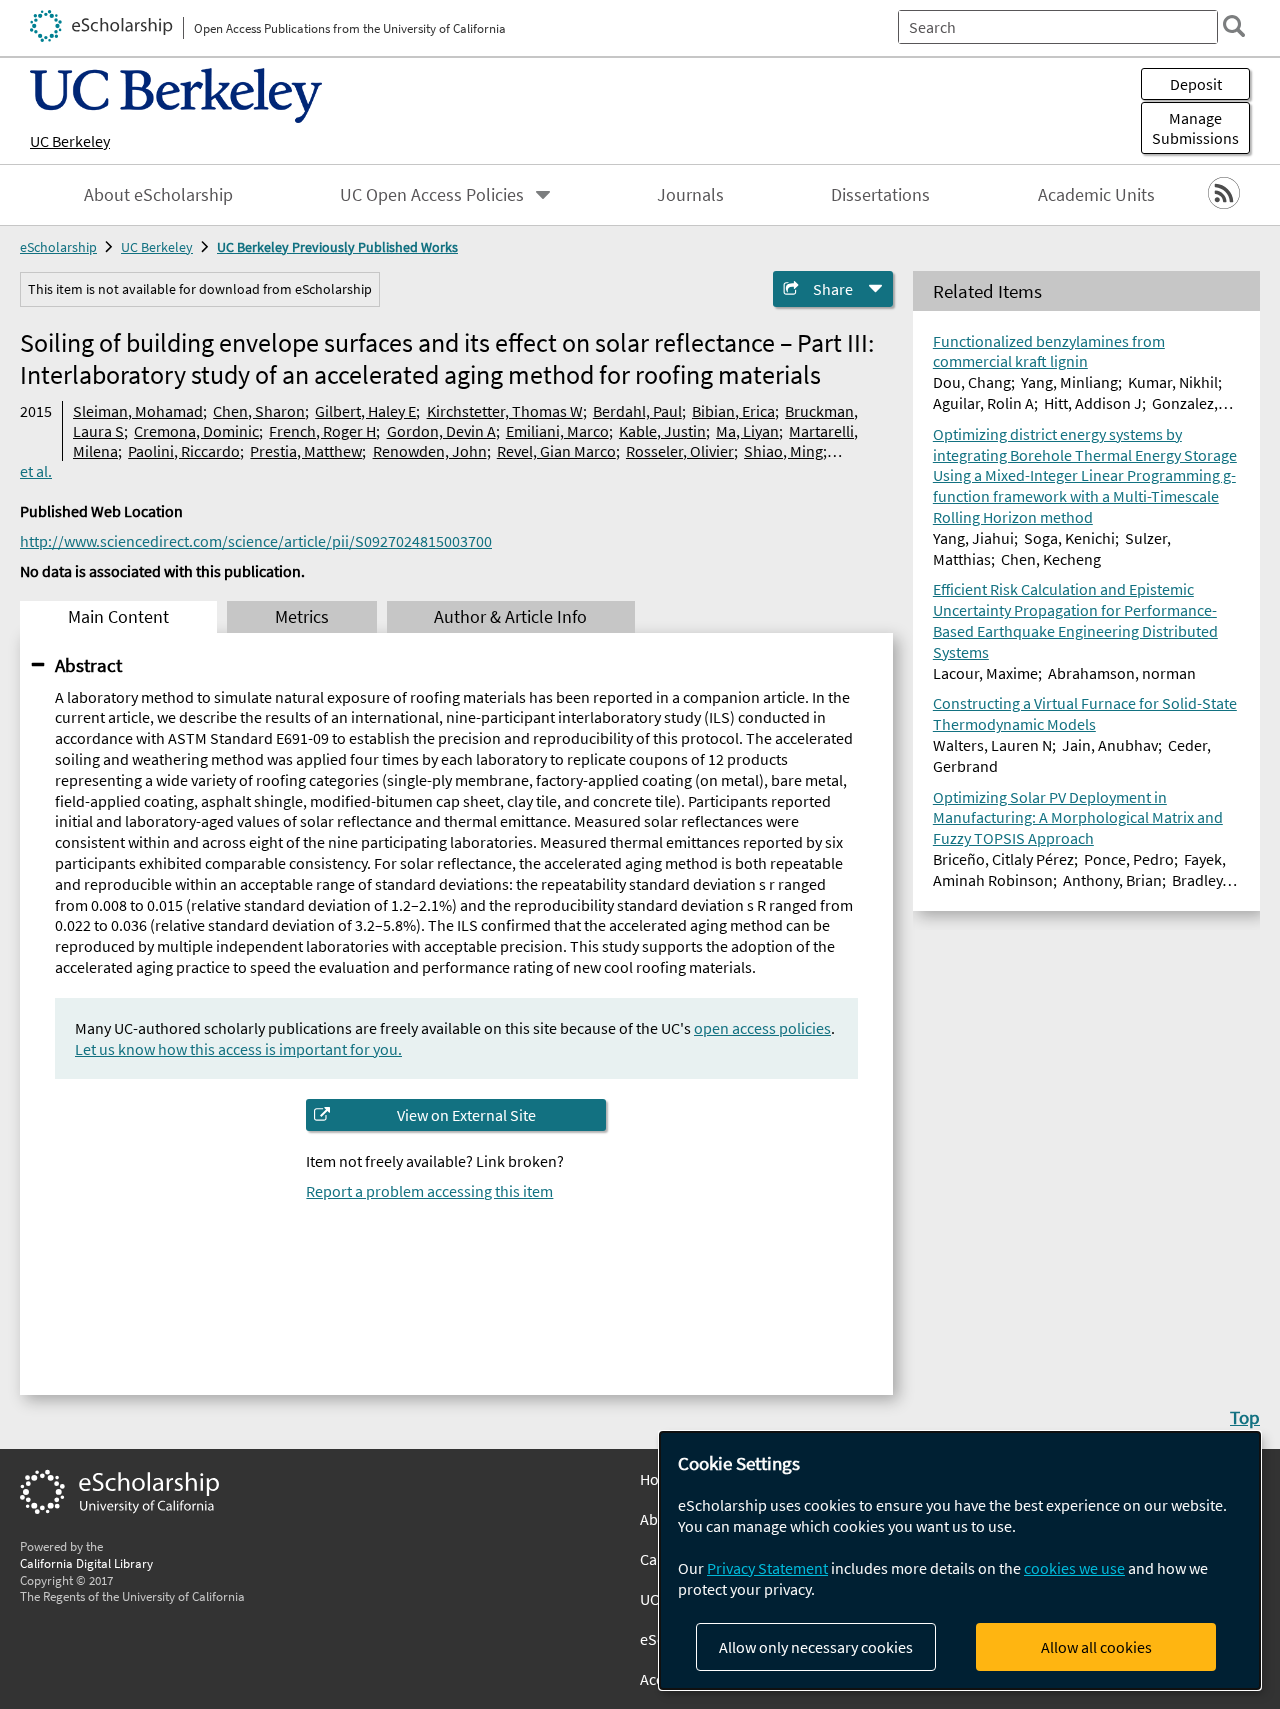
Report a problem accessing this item (429, 1191)
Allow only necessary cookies (816, 1647)
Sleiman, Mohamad (138, 411)
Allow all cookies (1096, 1647)
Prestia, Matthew (306, 451)
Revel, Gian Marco (556, 451)
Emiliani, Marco (557, 431)
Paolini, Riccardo (184, 451)
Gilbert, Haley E (365, 411)
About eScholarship (158, 195)
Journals (690, 195)
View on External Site (466, 1115)
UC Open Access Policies (432, 195)
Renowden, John (430, 451)
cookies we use (1074, 1568)
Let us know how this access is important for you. (238, 1049)
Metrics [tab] (302, 617)
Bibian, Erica (733, 411)
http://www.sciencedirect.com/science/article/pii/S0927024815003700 (256, 541)
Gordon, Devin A (441, 431)
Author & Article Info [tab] (510, 617)
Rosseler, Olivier (680, 451)
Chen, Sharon (259, 411)
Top (1245, 1417)
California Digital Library (86, 1563)
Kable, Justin (662, 431)
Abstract (88, 665)
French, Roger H (322, 431)
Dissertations (880, 195)
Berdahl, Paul (637, 411)
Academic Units (1096, 195)
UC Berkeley (70, 141)
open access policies (762, 1028)
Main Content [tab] (118, 617)
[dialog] (960, 1560)
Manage (1195, 128)
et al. (36, 471)
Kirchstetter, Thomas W (505, 411)
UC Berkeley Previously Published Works (337, 247)
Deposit (1196, 84)
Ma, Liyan (747, 431)
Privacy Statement (767, 1568)
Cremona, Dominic (196, 431)
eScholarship (58, 247)
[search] (1234, 26)
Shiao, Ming (783, 451)
